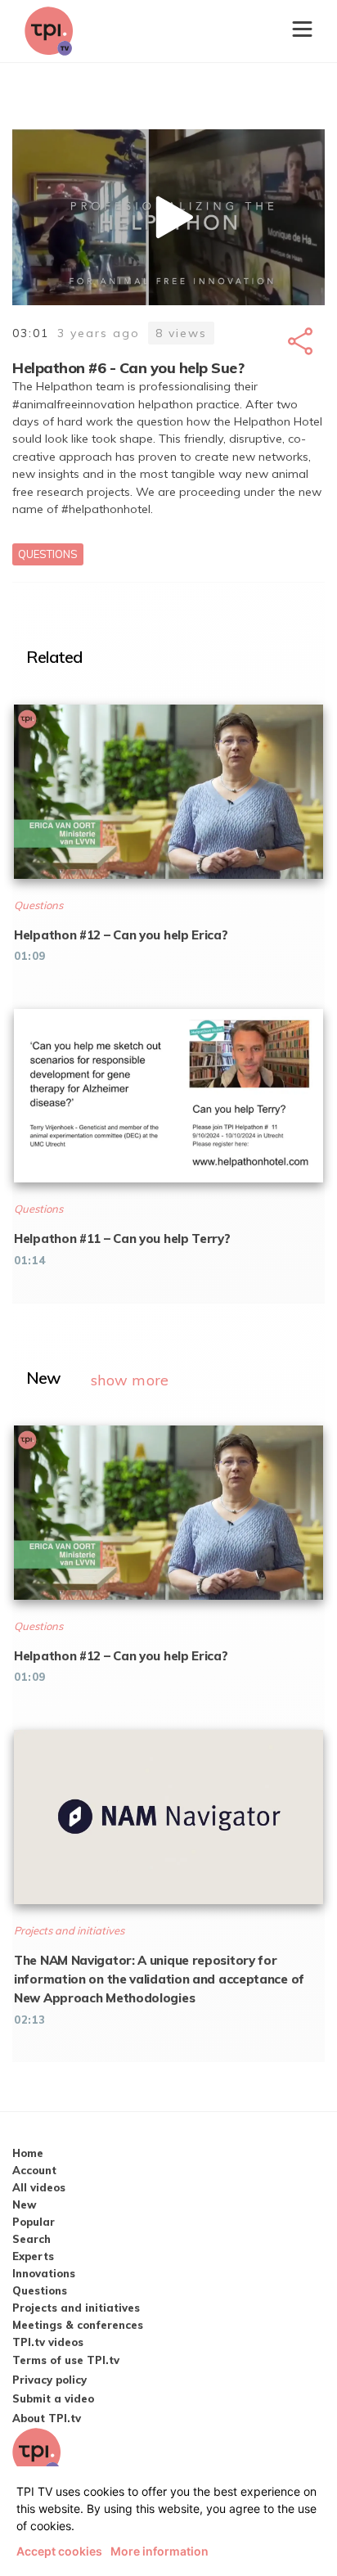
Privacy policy (49, 2380)
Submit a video (53, 2398)
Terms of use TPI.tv (66, 2360)
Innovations (44, 2273)
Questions (48, 554)
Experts (33, 2256)
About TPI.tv (47, 2418)
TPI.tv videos (48, 2342)
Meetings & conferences (78, 2325)
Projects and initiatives (76, 2308)
